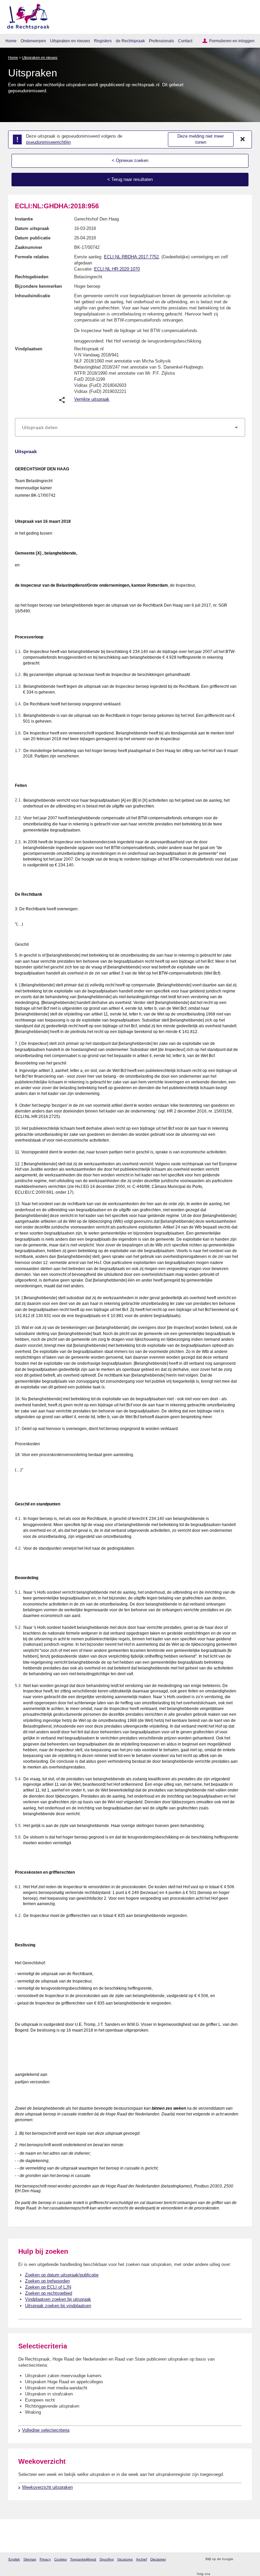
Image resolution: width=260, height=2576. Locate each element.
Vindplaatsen (29, 349)
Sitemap (30, 2559)
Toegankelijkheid (83, 2559)
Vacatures (125, 2559)
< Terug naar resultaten (130, 179)
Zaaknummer (29, 247)
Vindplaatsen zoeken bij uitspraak (58, 2299)
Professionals (161, 41)
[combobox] (130, 427)
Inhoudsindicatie (32, 296)
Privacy (45, 2559)
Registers (103, 41)
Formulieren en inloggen (232, 41)
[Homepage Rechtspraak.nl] (26, 15)
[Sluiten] (243, 139)
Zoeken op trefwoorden (47, 2281)
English (14, 2559)
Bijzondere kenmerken (38, 286)
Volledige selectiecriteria (46, 2430)
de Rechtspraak (130, 41)
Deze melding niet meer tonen (201, 139)
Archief (142, 2559)
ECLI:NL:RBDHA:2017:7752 (131, 257)
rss (239, 2559)
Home (11, 41)
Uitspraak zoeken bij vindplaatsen (58, 2306)
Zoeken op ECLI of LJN (48, 2287)
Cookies (60, 2559)
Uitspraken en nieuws (70, 41)
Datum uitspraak (32, 228)
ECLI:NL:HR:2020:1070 (117, 269)
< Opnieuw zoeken (130, 160)
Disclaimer (158, 2559)
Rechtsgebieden (32, 277)
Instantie (24, 219)
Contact (185, 41)
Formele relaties (32, 257)
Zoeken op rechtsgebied (49, 2293)
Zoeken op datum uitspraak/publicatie (62, 2275)
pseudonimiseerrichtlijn (48, 142)
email (248, 2559)
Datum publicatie (33, 238)
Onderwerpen (33, 41)
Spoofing (107, 2559)
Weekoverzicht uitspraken (47, 2487)
